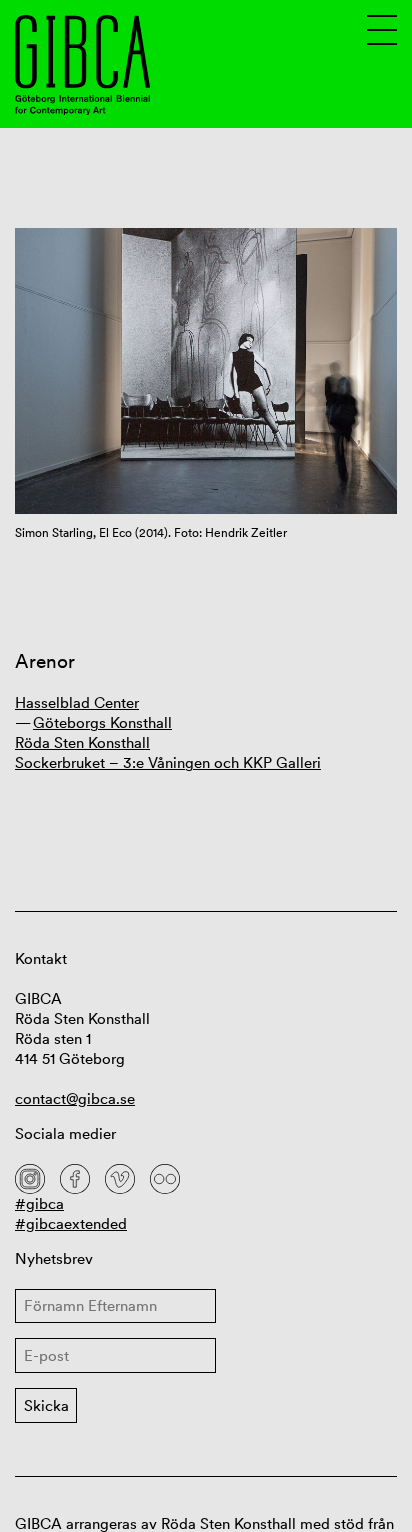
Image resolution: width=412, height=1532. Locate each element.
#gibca (39, 1203)
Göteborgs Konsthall (102, 722)
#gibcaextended (71, 1223)
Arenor (45, 661)
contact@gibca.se (75, 1098)
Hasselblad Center (77, 702)
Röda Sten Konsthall (82, 742)
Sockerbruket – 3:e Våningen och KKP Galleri (168, 762)
